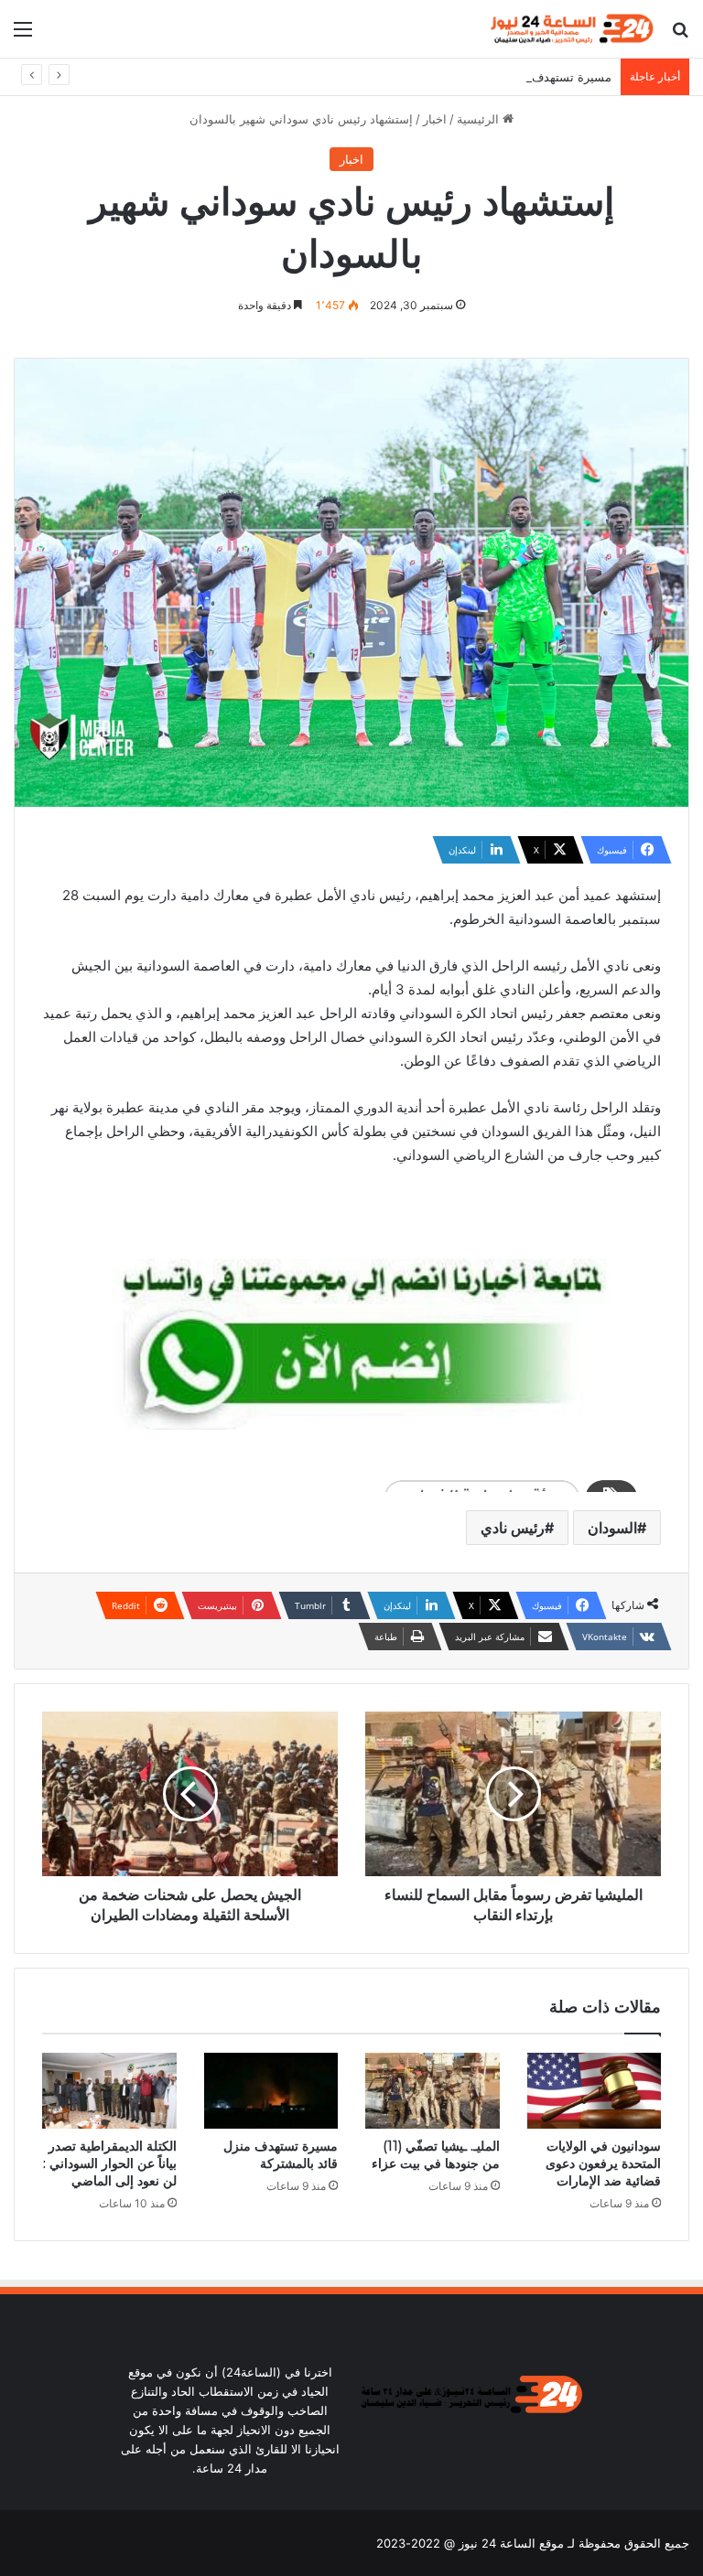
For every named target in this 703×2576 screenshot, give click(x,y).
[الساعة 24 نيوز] (570, 29)
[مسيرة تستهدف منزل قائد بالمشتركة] (271, 2091)
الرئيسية (480, 119)
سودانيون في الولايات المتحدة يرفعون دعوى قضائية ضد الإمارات (603, 2163)
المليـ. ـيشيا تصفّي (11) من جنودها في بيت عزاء (436, 2155)
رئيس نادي (513, 1528)
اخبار (435, 119)
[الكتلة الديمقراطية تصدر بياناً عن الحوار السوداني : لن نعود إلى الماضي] (109, 2091)
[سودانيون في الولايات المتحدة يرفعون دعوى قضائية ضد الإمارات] (595, 2091)
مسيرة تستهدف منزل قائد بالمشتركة (519, 77)
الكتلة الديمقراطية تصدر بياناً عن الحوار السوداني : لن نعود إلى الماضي (110, 2163)
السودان (612, 1528)
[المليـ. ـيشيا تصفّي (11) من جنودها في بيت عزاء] (433, 2091)
